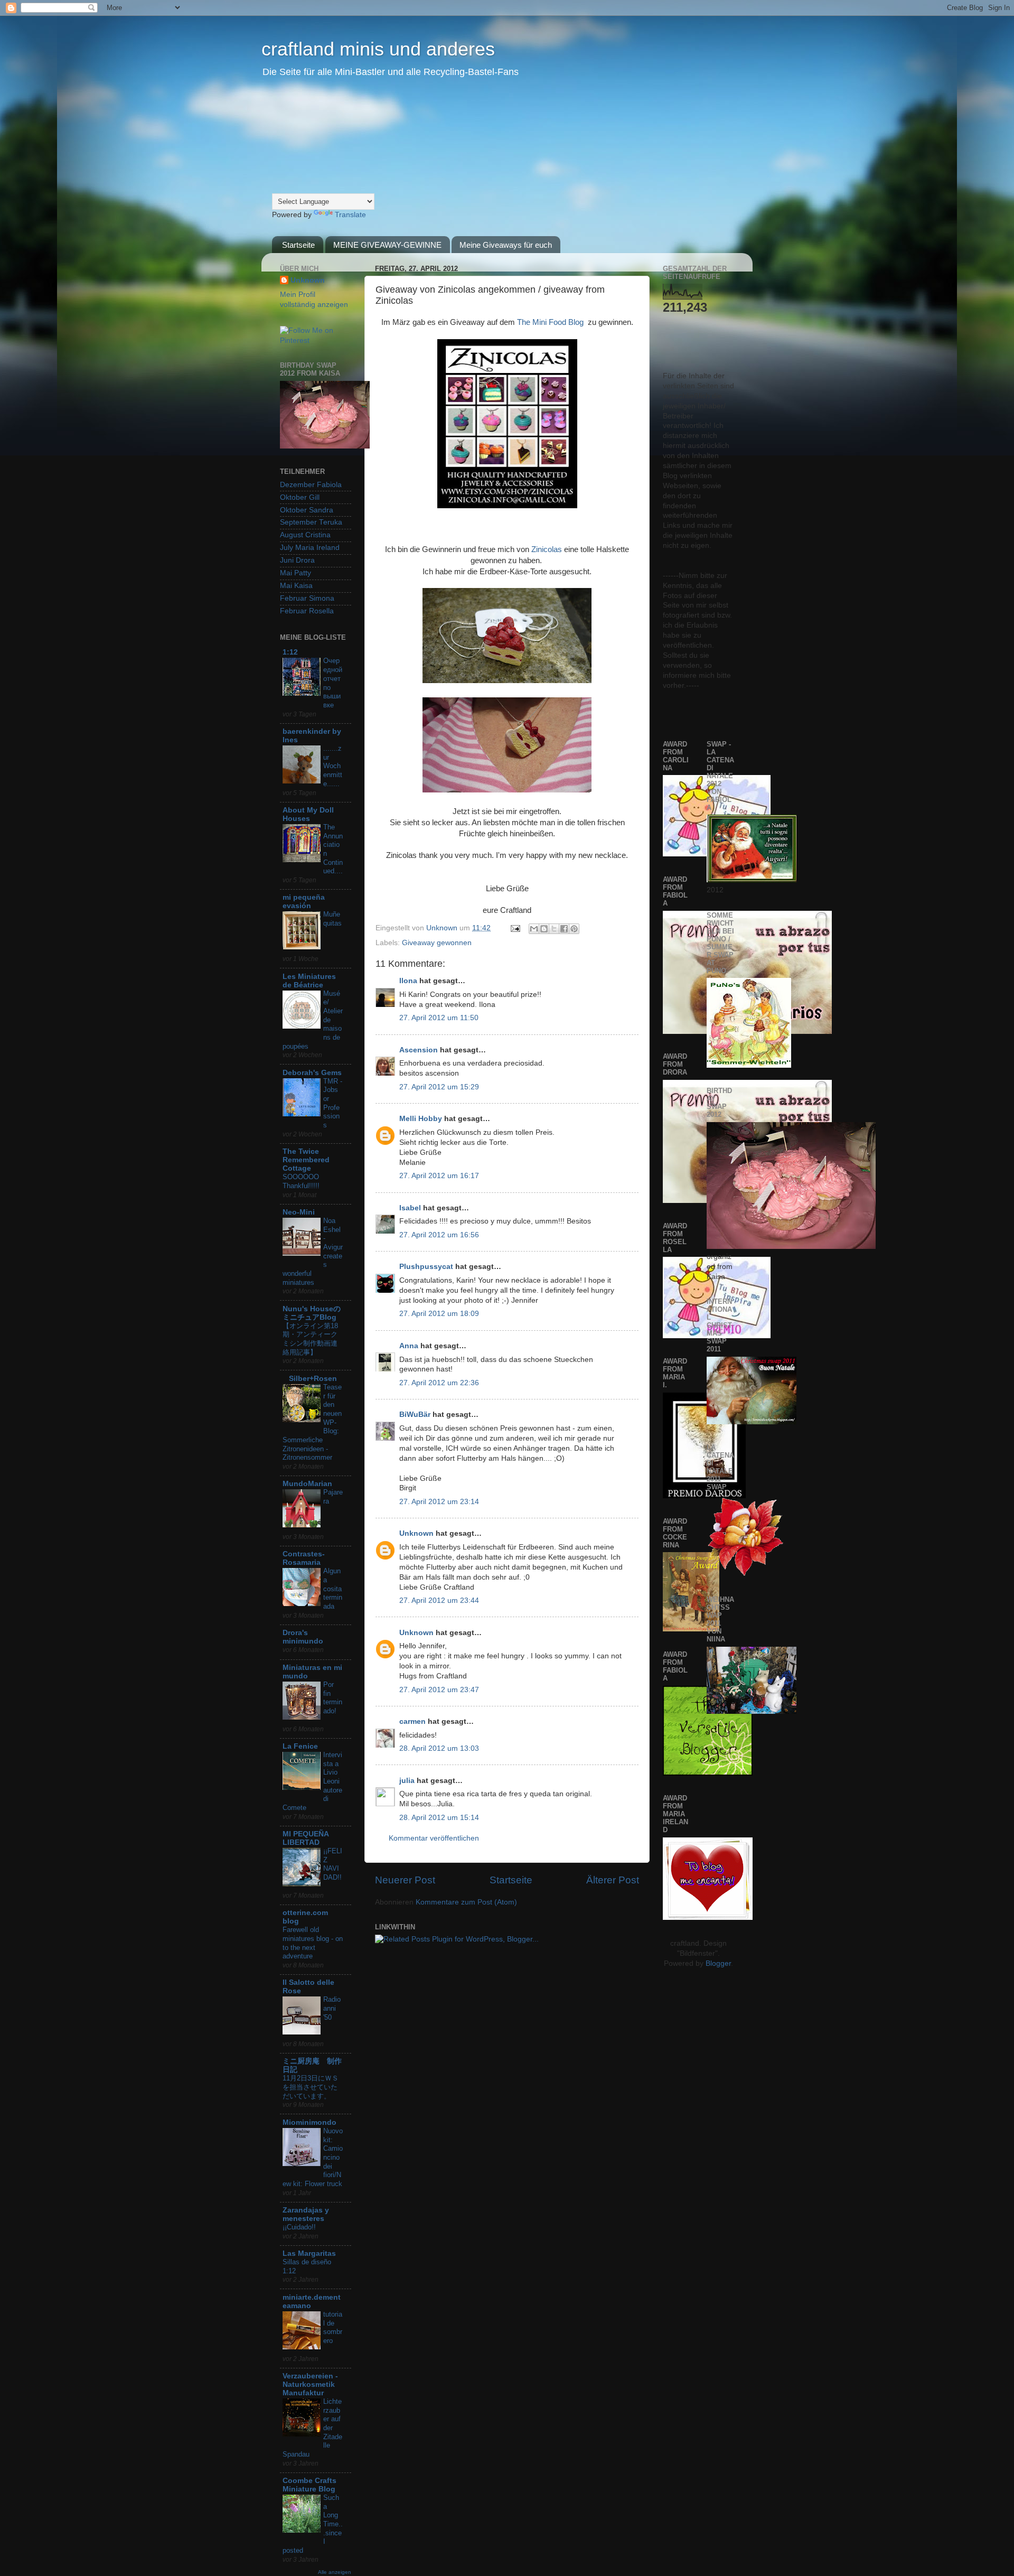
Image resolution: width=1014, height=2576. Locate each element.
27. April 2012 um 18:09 (439, 1314)
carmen (412, 1721)
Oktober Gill (300, 497)
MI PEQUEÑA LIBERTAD (306, 1838)
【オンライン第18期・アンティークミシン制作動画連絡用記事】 (310, 1339)
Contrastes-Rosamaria (304, 1558)
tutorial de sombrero (333, 2327)
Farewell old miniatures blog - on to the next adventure (313, 1943)
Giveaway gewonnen (437, 943)
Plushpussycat (426, 1267)
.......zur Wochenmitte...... (333, 766)
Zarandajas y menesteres (306, 2214)
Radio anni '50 (332, 2008)
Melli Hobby (421, 1119)
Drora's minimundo (303, 1637)
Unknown (443, 928)
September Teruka (311, 522)
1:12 (290, 652)
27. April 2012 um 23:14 (439, 1502)
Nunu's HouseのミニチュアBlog (312, 1313)
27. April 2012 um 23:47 (439, 1690)
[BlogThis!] (544, 929)
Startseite (298, 245)
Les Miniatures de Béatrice (309, 981)
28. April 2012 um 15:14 (439, 1818)
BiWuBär (415, 1415)
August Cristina (305, 535)
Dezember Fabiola (311, 485)
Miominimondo (309, 2122)
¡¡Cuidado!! (299, 2227)
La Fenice (300, 1746)
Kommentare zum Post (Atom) (466, 1902)
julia (407, 1781)
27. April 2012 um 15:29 (439, 1087)
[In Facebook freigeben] (564, 929)
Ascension (419, 1050)
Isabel (410, 1208)
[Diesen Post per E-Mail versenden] (534, 929)
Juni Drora (297, 560)
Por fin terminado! (333, 1698)
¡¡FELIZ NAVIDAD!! (333, 1864)
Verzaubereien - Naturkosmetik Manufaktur (310, 2384)
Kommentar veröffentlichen (434, 1838)
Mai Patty (295, 573)
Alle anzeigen (335, 2572)
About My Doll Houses (308, 814)
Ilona (408, 981)
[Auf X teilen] (554, 929)
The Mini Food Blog (550, 322)
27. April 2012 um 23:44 (439, 1600)
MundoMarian (307, 1484)
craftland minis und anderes (378, 49)
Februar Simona (307, 598)
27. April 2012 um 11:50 (439, 1018)
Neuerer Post (405, 1880)
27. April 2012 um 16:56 (439, 1235)
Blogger (718, 1963)
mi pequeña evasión (304, 902)
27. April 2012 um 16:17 (439, 1176)
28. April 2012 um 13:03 (439, 1748)
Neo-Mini (299, 1212)
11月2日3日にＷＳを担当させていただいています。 (311, 2087)
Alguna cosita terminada (333, 1589)
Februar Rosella (307, 611)
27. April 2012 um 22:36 (439, 1383)
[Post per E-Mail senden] (515, 928)
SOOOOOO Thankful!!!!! (301, 1181)
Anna (409, 1346)
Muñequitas (332, 919)
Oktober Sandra (307, 510)
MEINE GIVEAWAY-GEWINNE (387, 245)
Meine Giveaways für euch (506, 245)
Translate (350, 215)
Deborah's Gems (312, 1073)
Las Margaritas (309, 2253)
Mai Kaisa (296, 586)
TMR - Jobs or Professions (333, 1103)
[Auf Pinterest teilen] (574, 929)
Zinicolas (547, 549)
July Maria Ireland (310, 548)
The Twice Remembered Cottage (306, 1160)
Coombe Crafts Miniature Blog (309, 2485)
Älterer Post (613, 1880)
